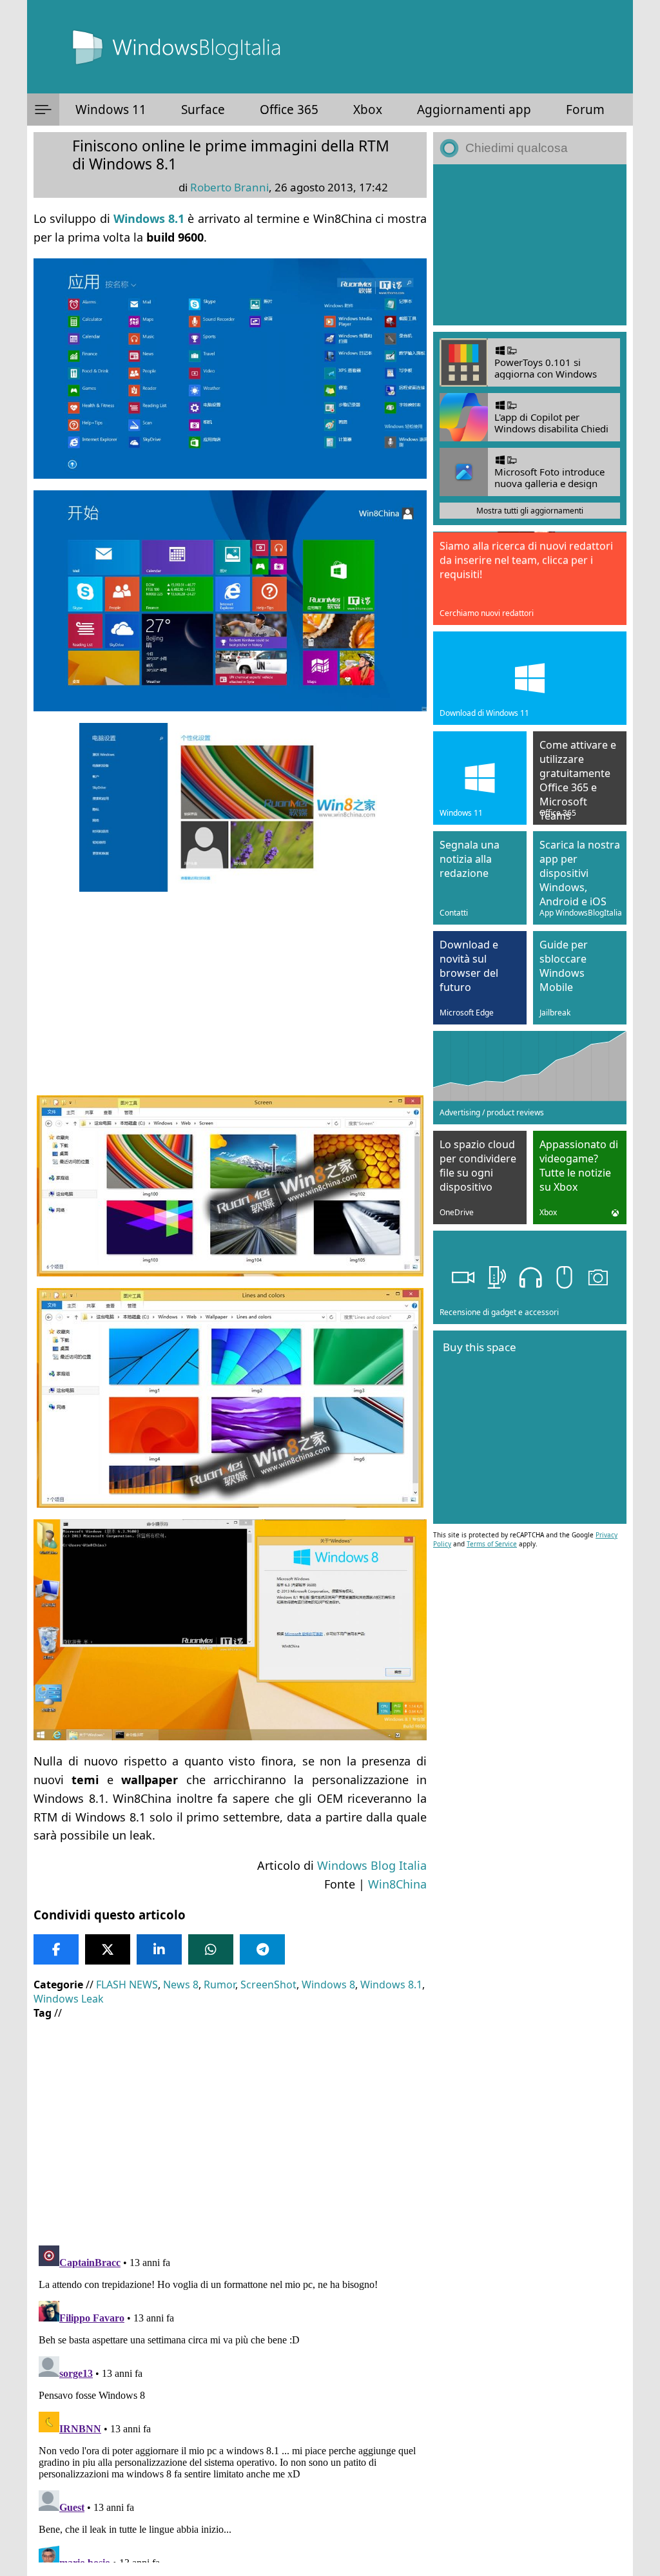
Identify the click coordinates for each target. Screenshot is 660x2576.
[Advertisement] (230, 994)
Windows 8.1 (391, 1985)
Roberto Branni (229, 187)
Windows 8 (328, 1985)
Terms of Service (492, 1544)
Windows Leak (69, 1999)
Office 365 (289, 110)
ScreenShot (268, 1985)
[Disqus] (230, 2401)
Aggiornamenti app (474, 110)
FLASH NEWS (127, 1985)
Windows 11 (111, 110)
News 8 (181, 1985)
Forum (585, 110)
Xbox (368, 110)
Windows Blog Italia (372, 1865)
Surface (203, 110)
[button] (43, 110)
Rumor (219, 1985)
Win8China (397, 1884)
